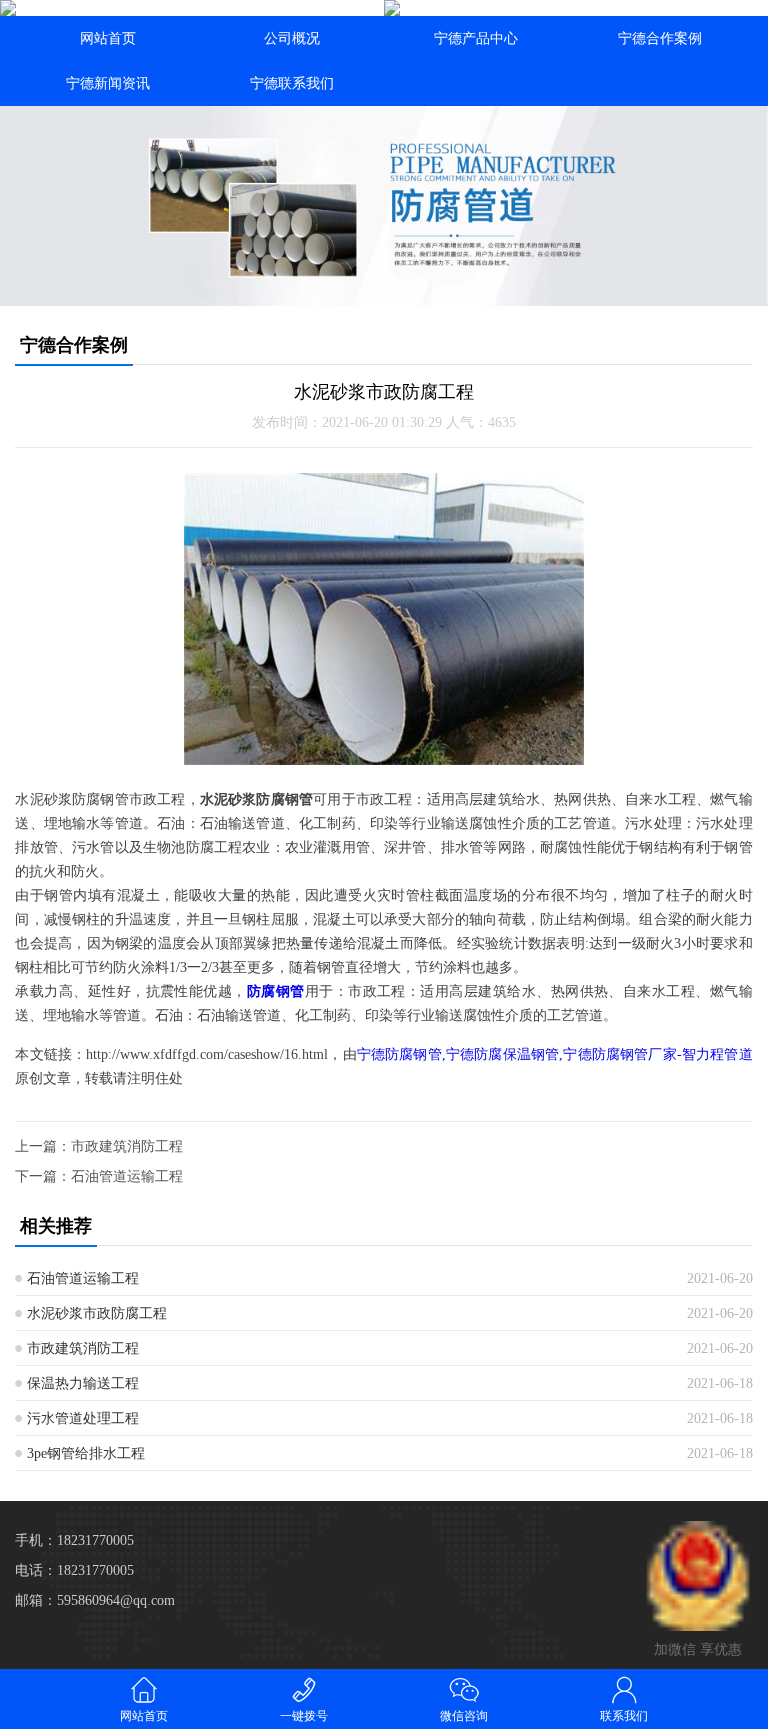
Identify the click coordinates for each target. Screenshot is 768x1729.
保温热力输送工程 (83, 1383)
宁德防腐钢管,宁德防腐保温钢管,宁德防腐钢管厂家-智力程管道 (555, 1054)
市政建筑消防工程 (127, 1146)
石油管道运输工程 (127, 1176)
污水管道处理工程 (83, 1418)
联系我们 (624, 1716)
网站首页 (108, 38)
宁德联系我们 (292, 83)
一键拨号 (304, 1716)
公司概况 (292, 38)
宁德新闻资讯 (108, 83)
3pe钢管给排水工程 (86, 1453)
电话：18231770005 (74, 1570)
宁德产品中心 (476, 38)
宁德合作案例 (660, 38)
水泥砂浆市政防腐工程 (97, 1313)
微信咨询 (464, 1716)
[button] (384, 288)
